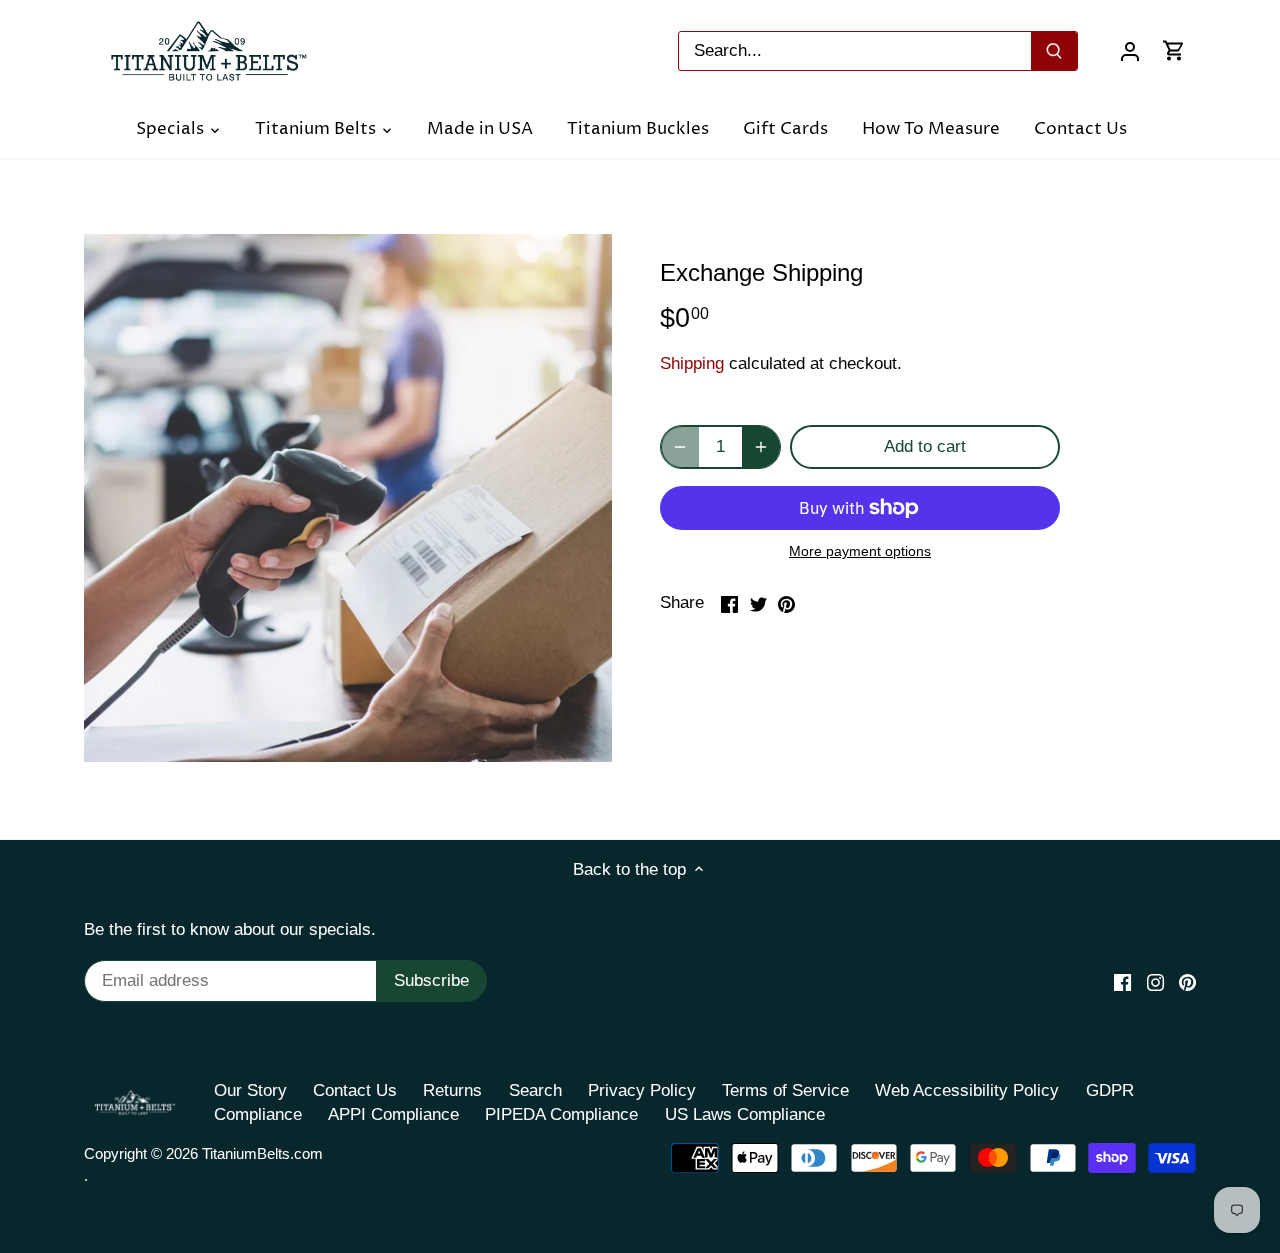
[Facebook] (1122, 982)
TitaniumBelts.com (262, 1153)
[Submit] (1054, 51)
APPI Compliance (393, 1114)
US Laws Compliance (745, 1114)
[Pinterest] (1187, 982)
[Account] (1130, 50)
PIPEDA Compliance (561, 1114)
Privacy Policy (642, 1090)
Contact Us (355, 1090)
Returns (452, 1090)
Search (535, 1090)
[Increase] (761, 447)
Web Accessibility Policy (967, 1090)
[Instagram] (1155, 982)
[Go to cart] (1174, 50)
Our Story (250, 1090)
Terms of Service (785, 1090)
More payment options (860, 551)
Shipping (692, 363)
